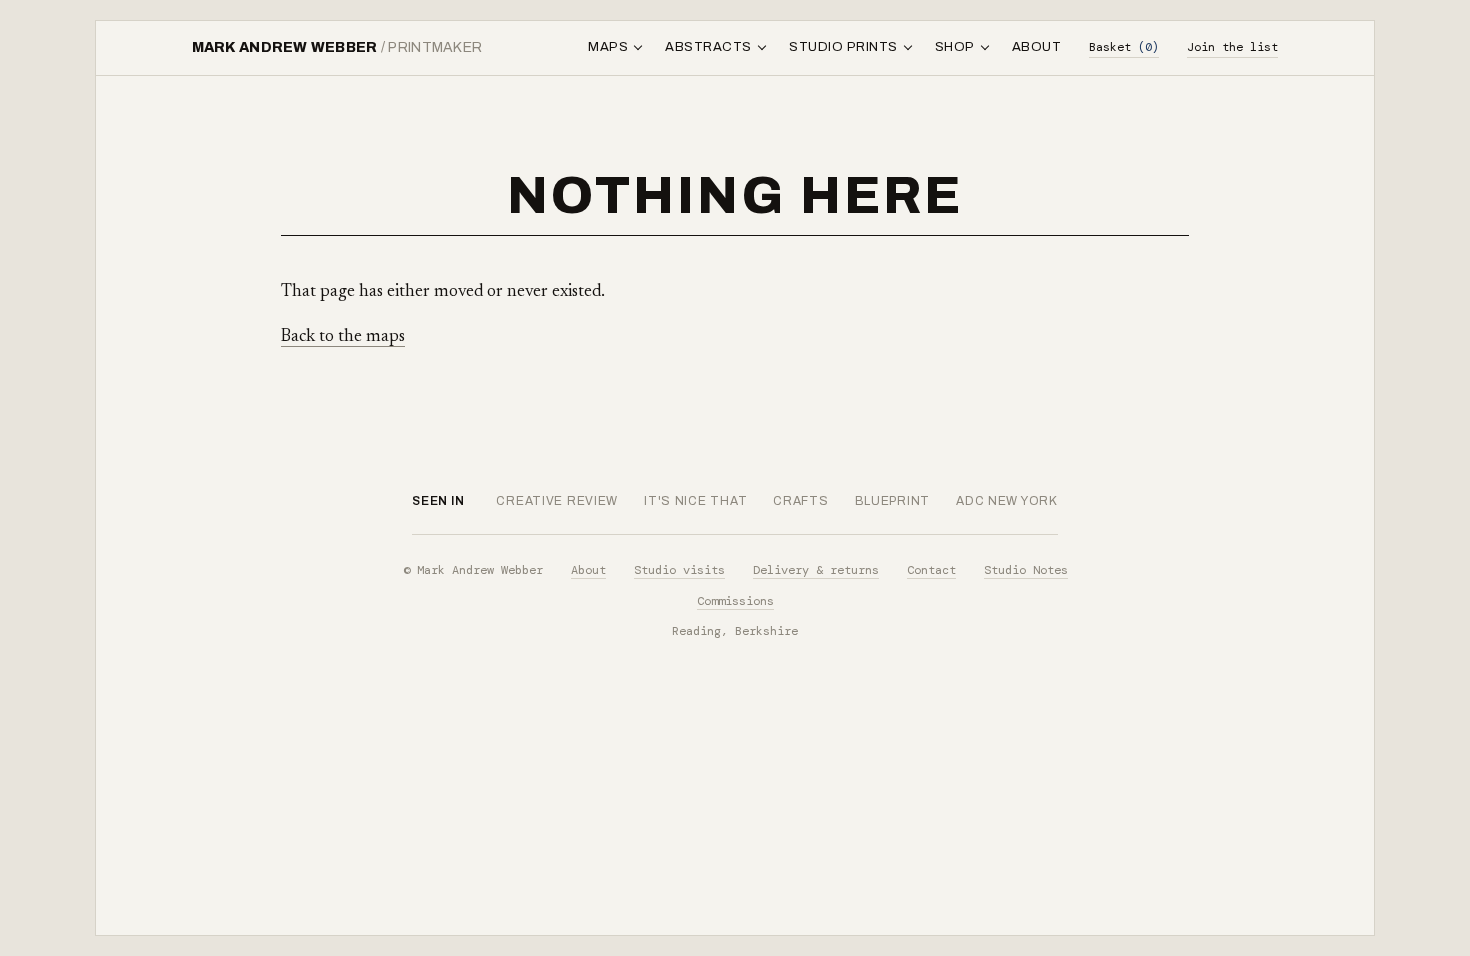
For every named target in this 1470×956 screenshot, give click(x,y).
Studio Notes (1026, 570)
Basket (1124, 47)
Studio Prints (843, 47)
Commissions (735, 601)
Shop (955, 47)
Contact (931, 570)
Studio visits (679, 570)
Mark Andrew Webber (337, 47)
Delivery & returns (816, 570)
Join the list (1232, 47)
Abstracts (708, 47)
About (1037, 47)
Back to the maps (343, 337)
